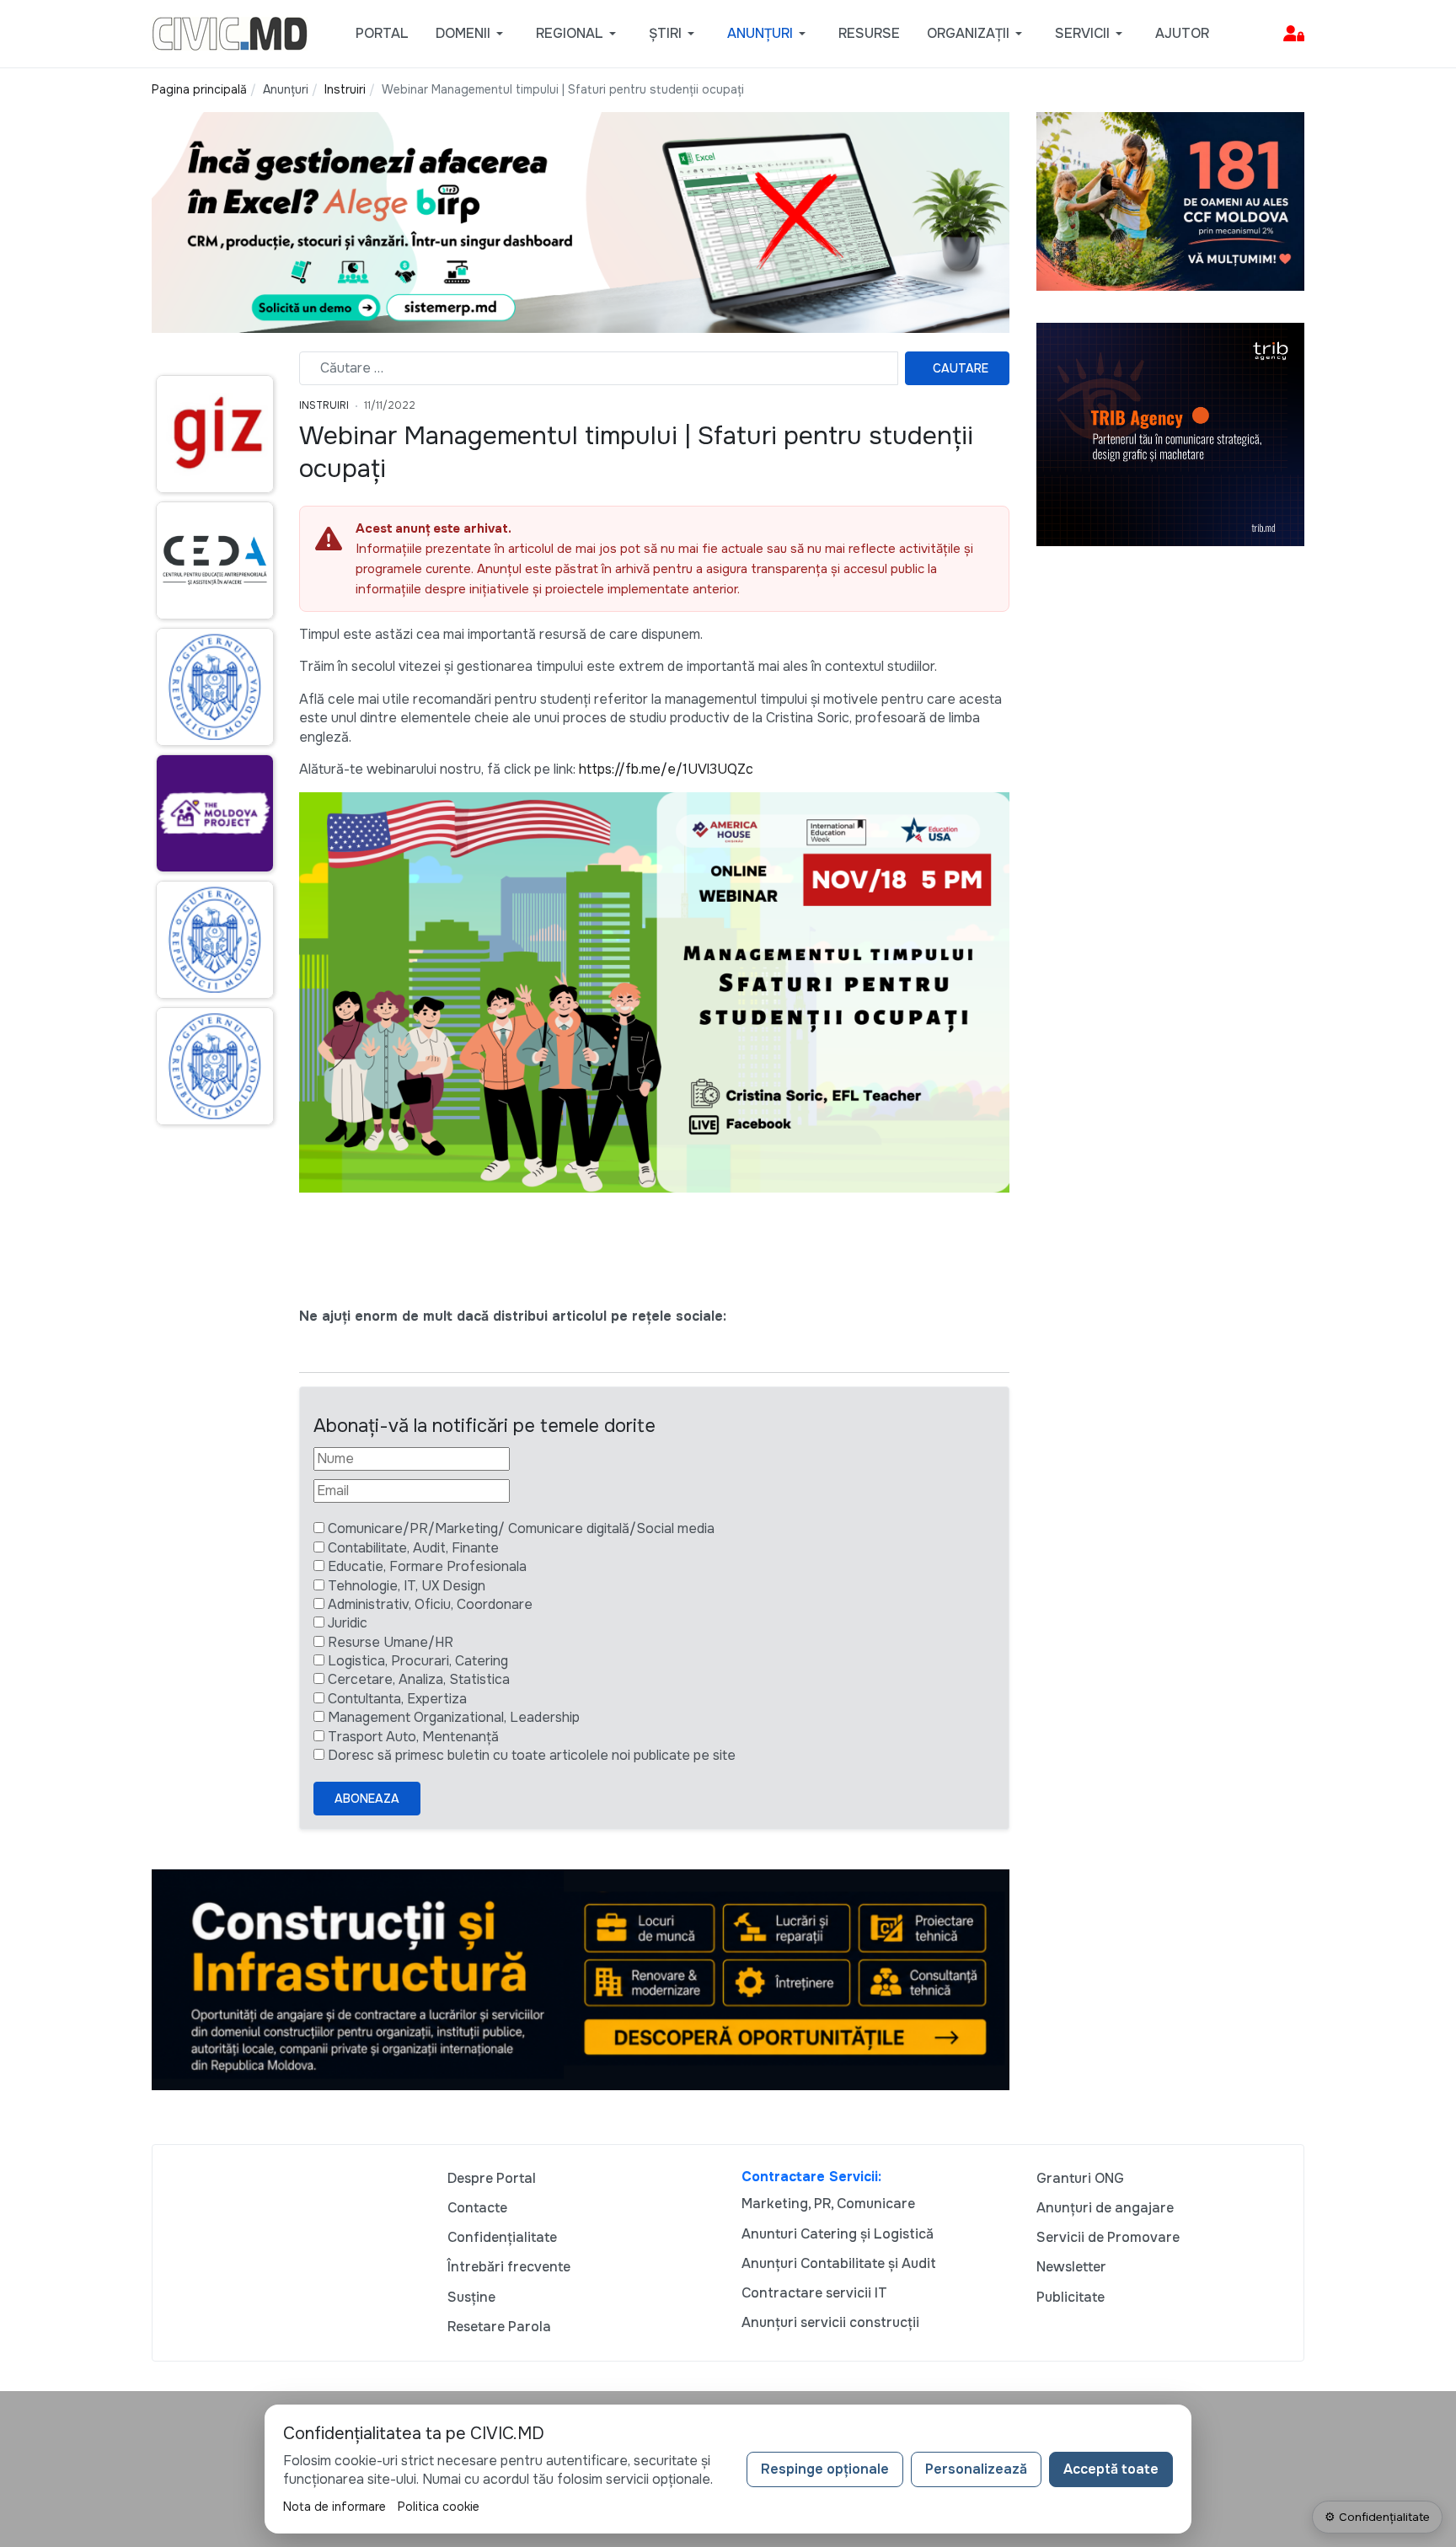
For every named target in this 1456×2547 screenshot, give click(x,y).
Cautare (961, 368)
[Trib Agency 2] (1170, 434)
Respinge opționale (825, 2469)
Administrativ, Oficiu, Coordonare (430, 1604)
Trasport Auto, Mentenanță (413, 1737)
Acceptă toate (1111, 2469)
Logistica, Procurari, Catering (418, 1661)
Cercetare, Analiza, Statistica (419, 1679)
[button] (472, 34)
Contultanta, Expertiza (397, 1699)
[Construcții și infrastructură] (581, 1979)
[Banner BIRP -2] (581, 221)
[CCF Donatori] (1170, 200)
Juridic (348, 1623)
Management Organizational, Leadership (454, 1717)
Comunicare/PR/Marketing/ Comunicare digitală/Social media (521, 1528)
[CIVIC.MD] (230, 32)
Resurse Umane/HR (391, 1642)
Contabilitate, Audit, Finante (413, 1548)
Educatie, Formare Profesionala (427, 1566)
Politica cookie (439, 2507)
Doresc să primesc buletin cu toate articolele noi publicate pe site (532, 1755)
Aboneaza (367, 1799)
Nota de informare (335, 2507)
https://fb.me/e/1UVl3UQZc (666, 769)
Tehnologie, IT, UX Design (407, 1586)
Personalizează (976, 2469)
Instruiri (324, 405)
